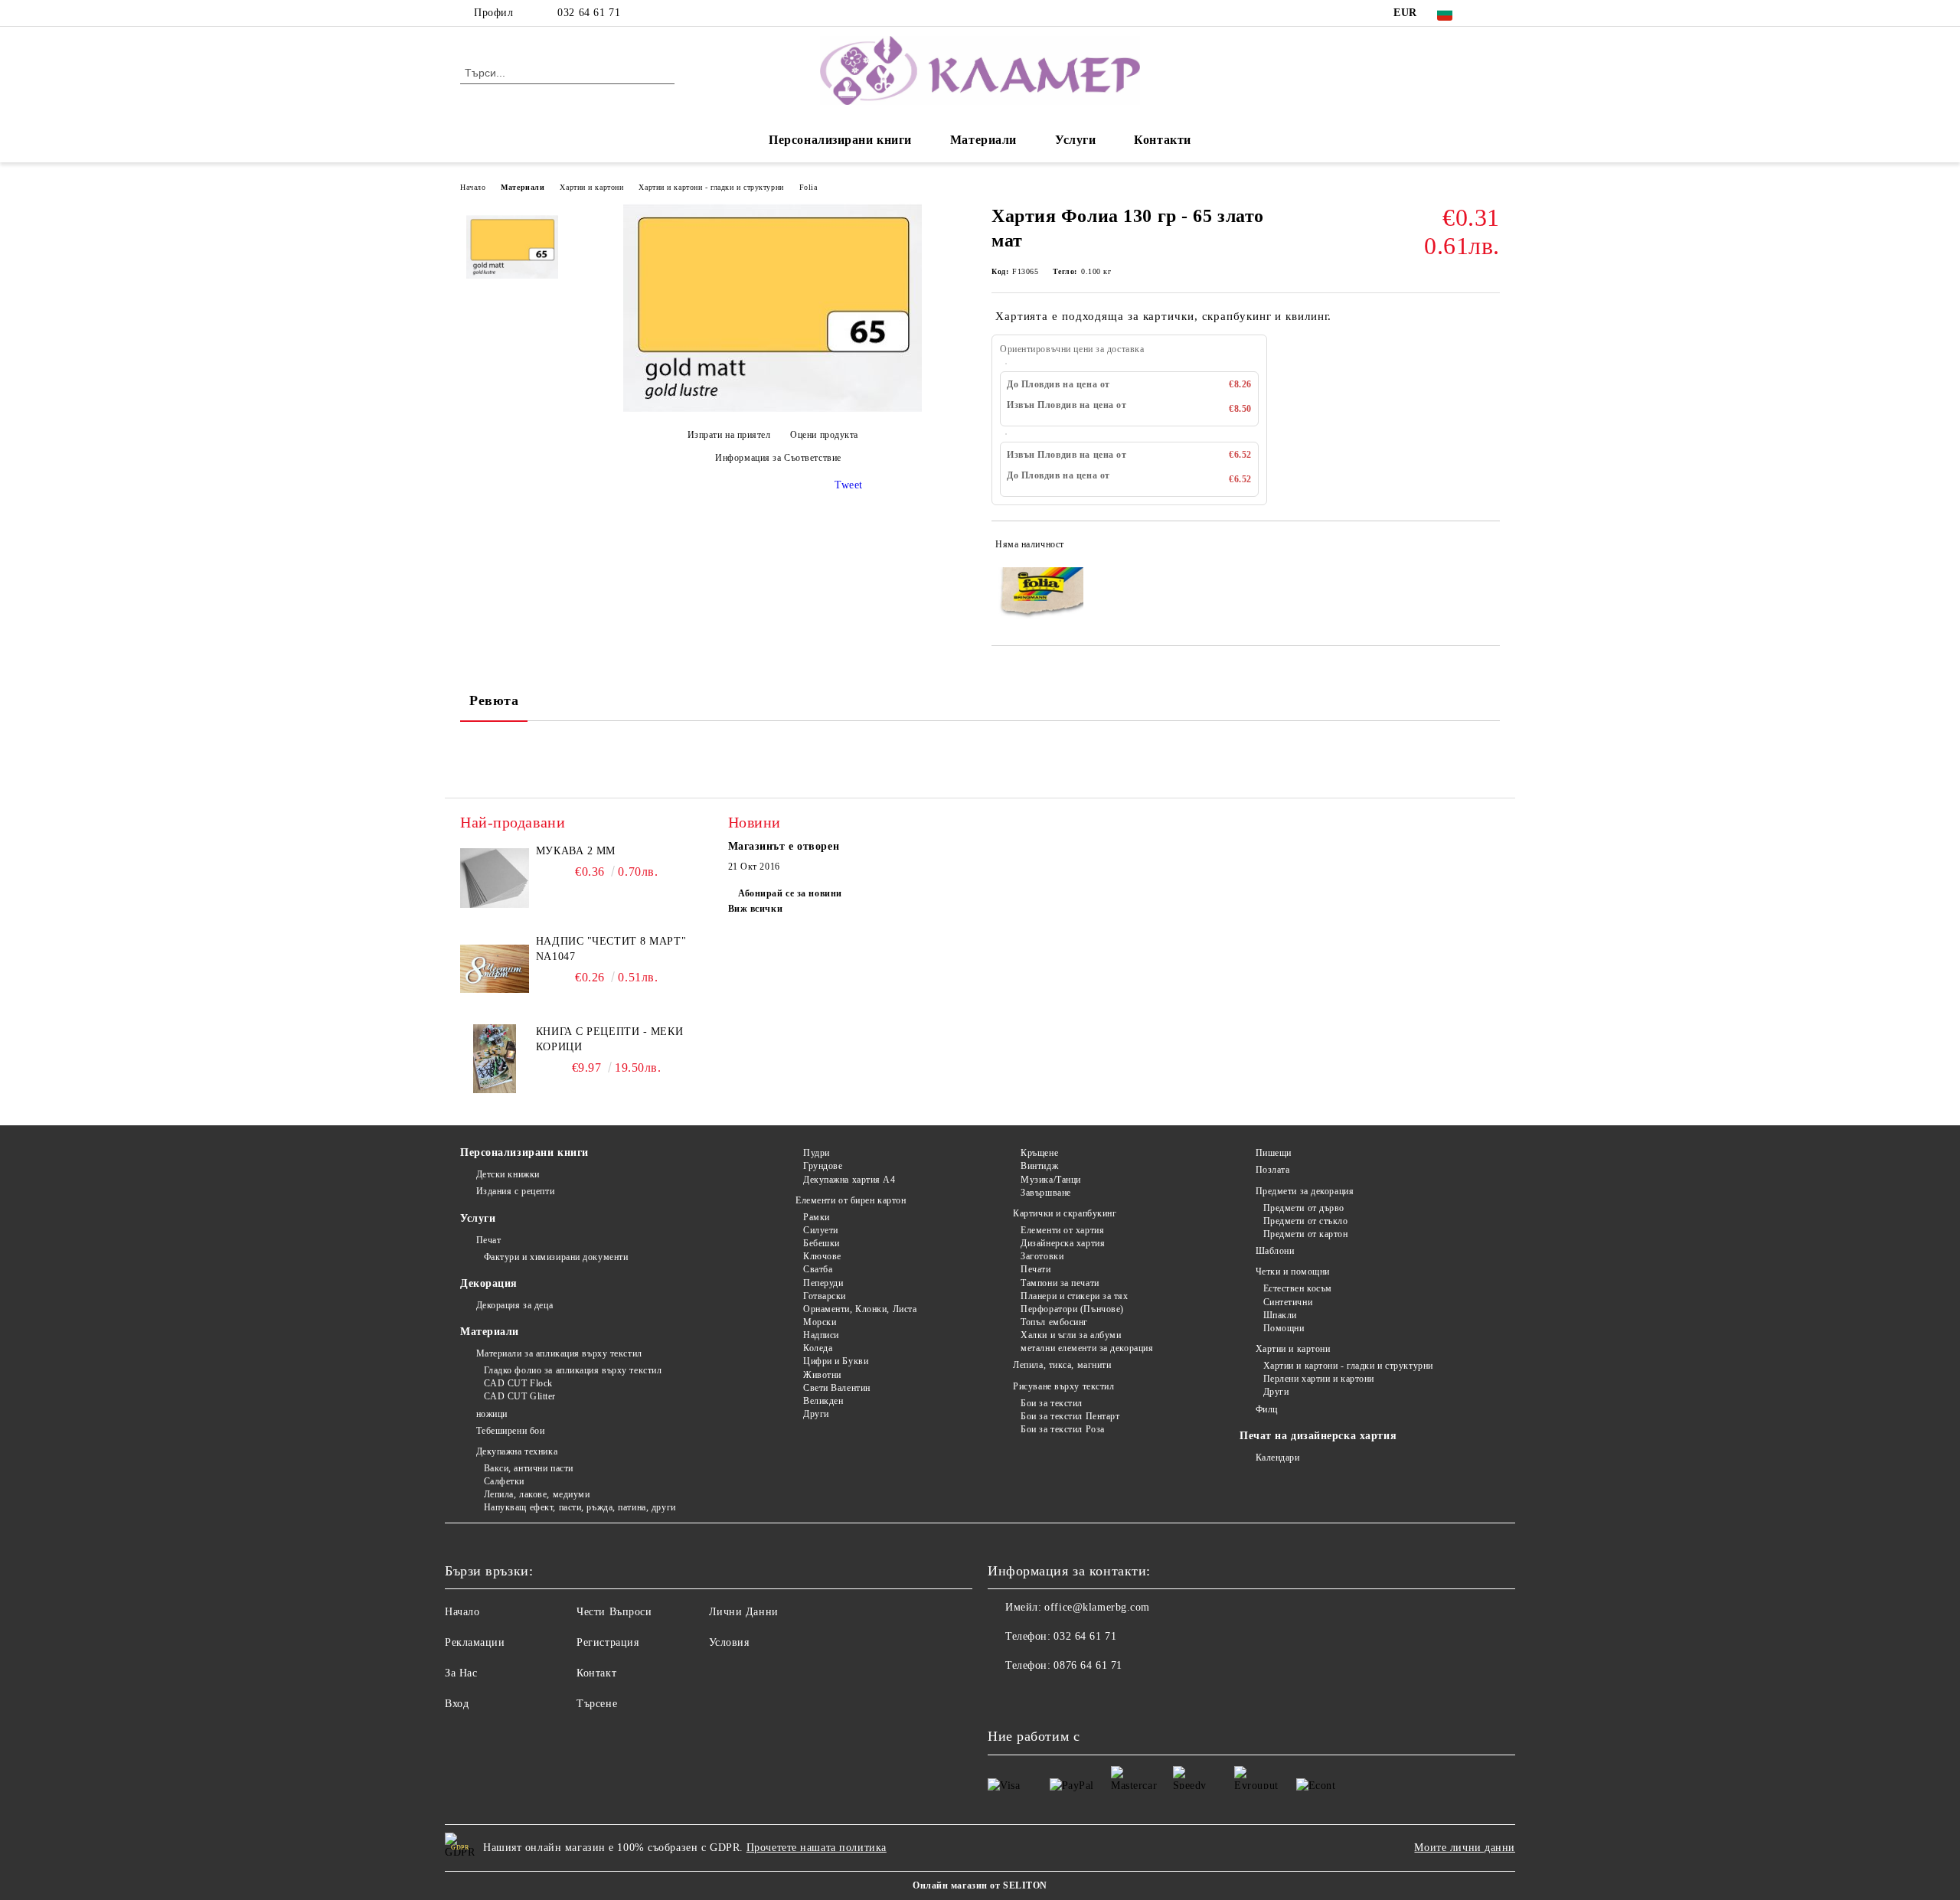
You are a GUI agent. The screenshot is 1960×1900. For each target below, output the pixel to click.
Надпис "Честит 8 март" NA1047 (611, 949)
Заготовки (1042, 1256)
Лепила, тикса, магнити (1062, 1365)
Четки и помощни (1293, 1272)
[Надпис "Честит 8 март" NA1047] (495, 968)
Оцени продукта (824, 435)
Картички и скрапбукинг (1065, 1213)
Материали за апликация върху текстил (559, 1353)
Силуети (820, 1230)
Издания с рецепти (515, 1191)
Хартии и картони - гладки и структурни (711, 187)
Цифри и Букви (836, 1361)
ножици (492, 1414)
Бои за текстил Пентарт (1070, 1416)
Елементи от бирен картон (851, 1200)
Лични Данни (744, 1612)
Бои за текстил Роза (1063, 1429)
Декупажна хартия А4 (849, 1180)
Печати (1036, 1269)
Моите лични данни (1465, 1848)
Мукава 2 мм (576, 851)
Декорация (489, 1283)
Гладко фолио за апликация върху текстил (573, 1370)
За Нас (461, 1673)
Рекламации (475, 1642)
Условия (729, 1642)
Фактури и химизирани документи (556, 1257)
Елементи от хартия (1062, 1230)
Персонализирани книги (840, 140)
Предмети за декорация (1305, 1191)
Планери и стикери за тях (1074, 1296)
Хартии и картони (591, 187)
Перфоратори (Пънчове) (1072, 1309)
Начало (473, 187)
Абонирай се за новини (790, 893)
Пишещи (1274, 1153)
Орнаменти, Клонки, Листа (860, 1309)
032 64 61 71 (589, 13)
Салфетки (504, 1481)
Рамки (816, 1217)
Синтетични (1288, 1302)
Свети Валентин (836, 1388)
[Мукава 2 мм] (495, 878)
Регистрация (608, 1642)
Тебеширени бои (510, 1431)
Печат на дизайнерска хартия (1318, 1436)
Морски (820, 1322)
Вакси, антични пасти (529, 1468)
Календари (1278, 1458)
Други (816, 1414)
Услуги (1075, 140)
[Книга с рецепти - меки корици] (495, 1059)
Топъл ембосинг (1054, 1322)
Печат (488, 1240)
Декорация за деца (514, 1305)
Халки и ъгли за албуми (1071, 1335)
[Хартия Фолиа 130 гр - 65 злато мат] (773, 408)
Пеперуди (823, 1283)
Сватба (818, 1269)
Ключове (822, 1256)
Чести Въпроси (614, 1612)
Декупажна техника (517, 1451)
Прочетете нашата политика (817, 1848)
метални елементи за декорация (1087, 1348)
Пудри (816, 1153)
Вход (457, 1704)
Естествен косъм (1298, 1288)
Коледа (818, 1348)
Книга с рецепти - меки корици (609, 1039)
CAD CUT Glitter (520, 1396)
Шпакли (1280, 1315)
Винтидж (1039, 1166)
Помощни (1284, 1328)
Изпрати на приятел (729, 435)
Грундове (823, 1166)
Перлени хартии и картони (1319, 1379)
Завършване (1046, 1193)
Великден (823, 1401)
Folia (808, 187)
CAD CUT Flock (518, 1383)
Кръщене (1039, 1153)
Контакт (596, 1673)
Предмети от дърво (1304, 1208)
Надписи (821, 1335)
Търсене (597, 1704)
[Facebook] (1491, 13)
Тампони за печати (1060, 1283)
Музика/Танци (1051, 1180)
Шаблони (1275, 1251)
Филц (1267, 1409)
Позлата (1272, 1170)
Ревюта (494, 700)
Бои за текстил (1052, 1403)
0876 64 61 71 (1088, 1665)
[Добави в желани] (1489, 547)
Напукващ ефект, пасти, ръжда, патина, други (580, 1507)
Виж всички (756, 909)
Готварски (825, 1296)
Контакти (1162, 140)
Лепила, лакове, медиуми (537, 1494)
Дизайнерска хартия (1063, 1243)
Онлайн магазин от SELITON (980, 1885)
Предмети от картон (1306, 1234)
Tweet (849, 485)
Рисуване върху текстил (1063, 1386)
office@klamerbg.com (1097, 1607)
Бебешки (821, 1243)
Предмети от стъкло (1306, 1221)
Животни (822, 1375)
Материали (983, 140)
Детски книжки (508, 1174)
